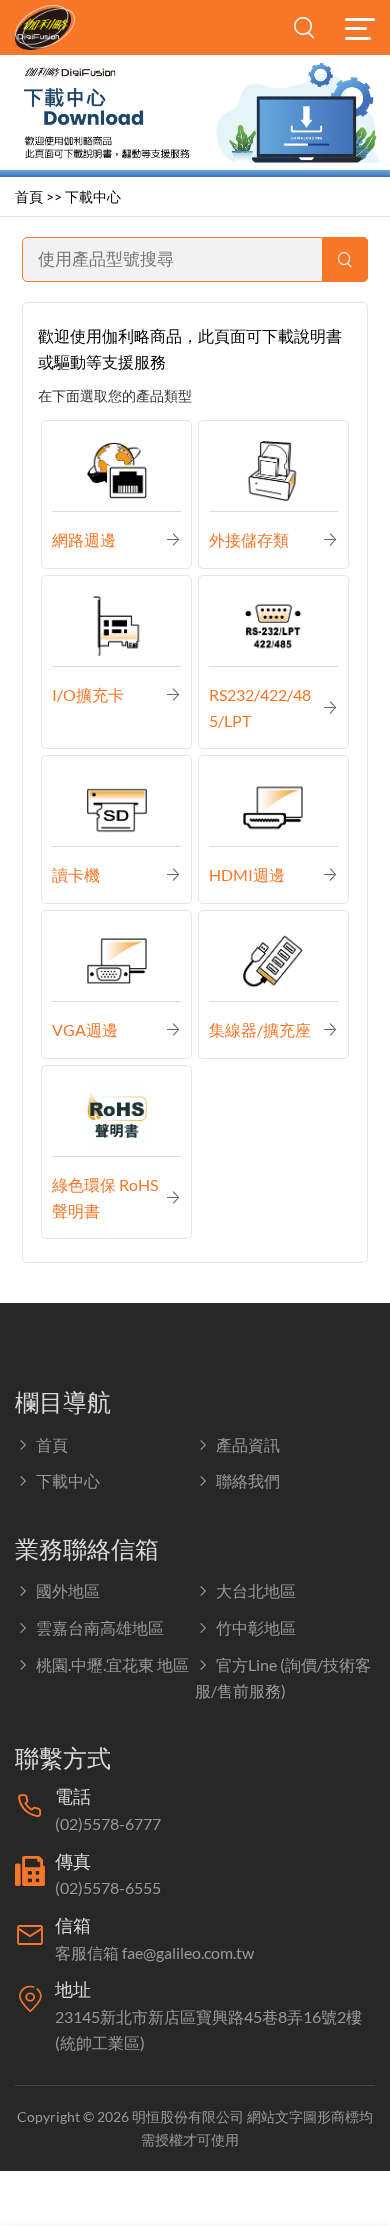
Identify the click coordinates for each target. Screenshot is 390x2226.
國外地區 (68, 1590)
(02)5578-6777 (108, 1823)
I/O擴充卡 (88, 694)
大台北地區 (256, 1590)
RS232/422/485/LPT (260, 707)
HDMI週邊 (247, 874)
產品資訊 (248, 1444)
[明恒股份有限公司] (55, 27)
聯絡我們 (248, 1480)
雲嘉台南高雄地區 (100, 1627)
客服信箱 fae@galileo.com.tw (154, 1952)
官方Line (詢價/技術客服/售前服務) (283, 1678)
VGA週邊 (85, 1029)
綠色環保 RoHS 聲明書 (105, 1197)
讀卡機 (76, 874)
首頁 (29, 196)
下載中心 (93, 196)
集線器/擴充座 (260, 1029)
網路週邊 (84, 539)
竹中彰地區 (256, 1627)
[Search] (345, 259)
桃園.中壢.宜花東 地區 (112, 1664)
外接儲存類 (249, 539)
